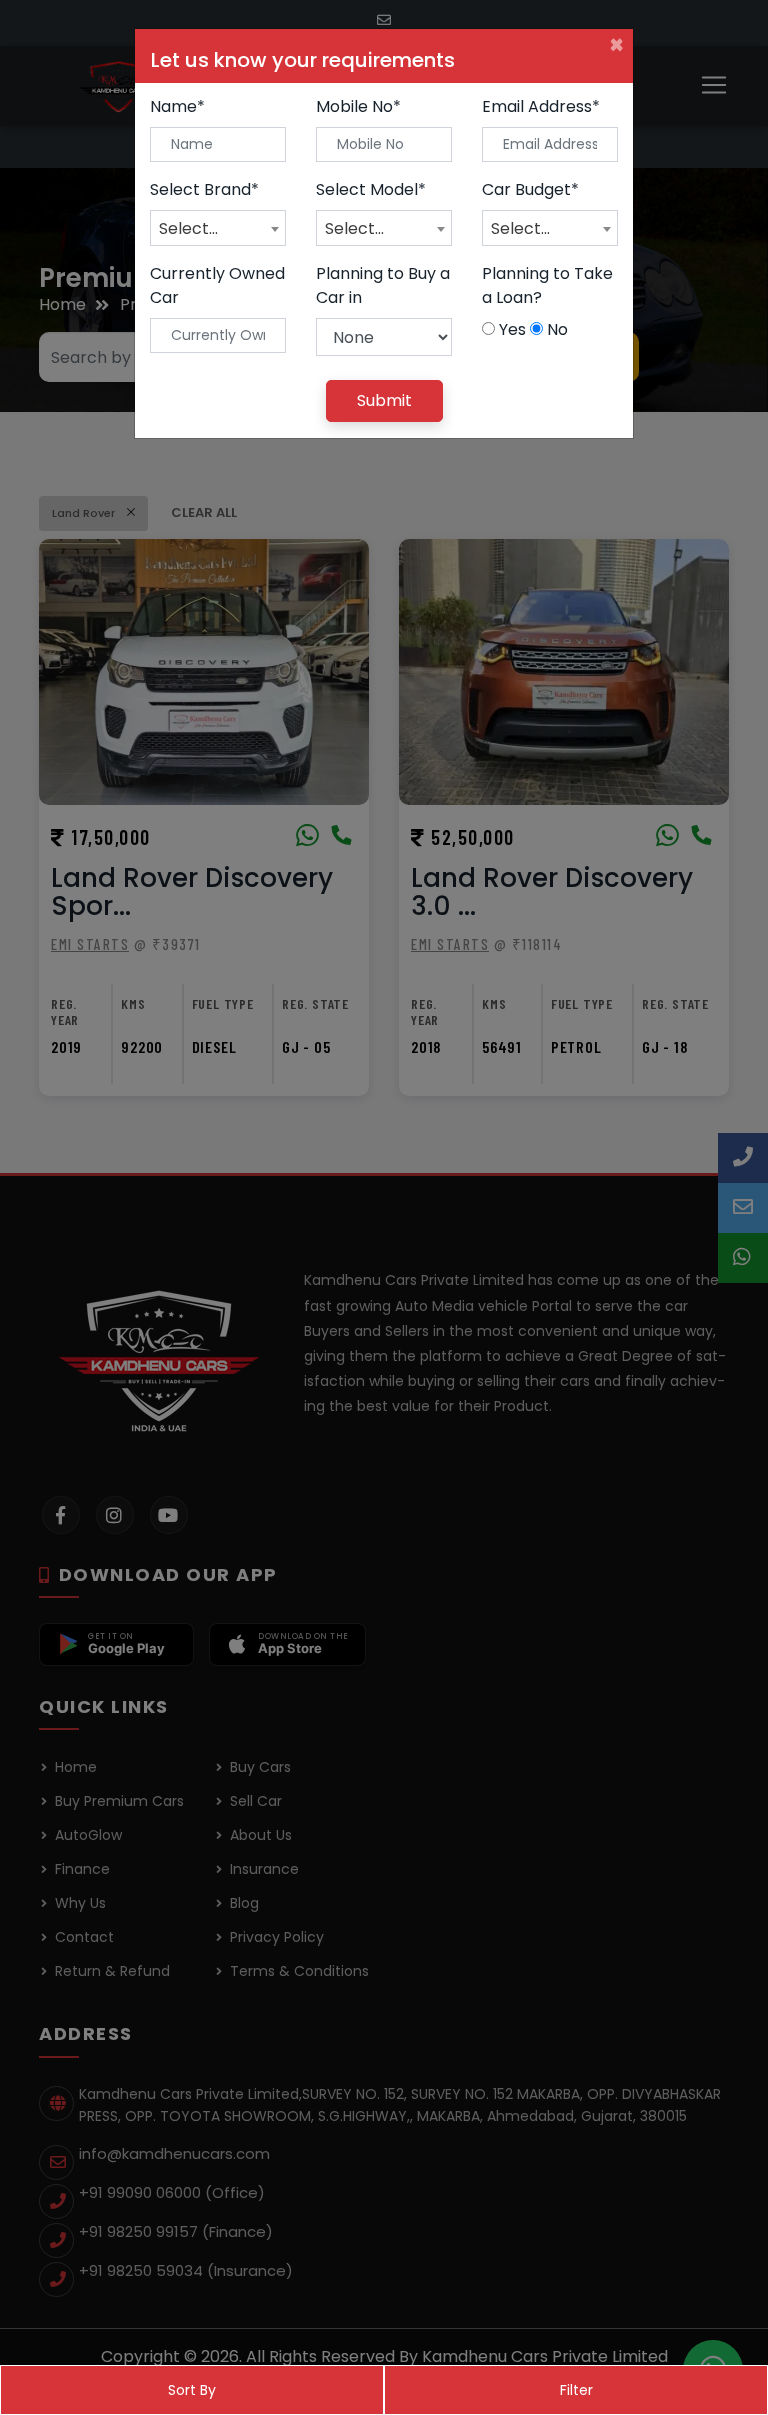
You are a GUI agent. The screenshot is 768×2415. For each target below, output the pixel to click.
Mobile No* (358, 106)
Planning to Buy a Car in (383, 285)
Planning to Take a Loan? (547, 285)
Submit (384, 400)
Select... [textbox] (188, 228)
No (557, 329)
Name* (177, 106)
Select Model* (371, 189)
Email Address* (541, 106)
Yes (512, 329)
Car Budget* (530, 189)
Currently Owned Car (217, 285)
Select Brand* (204, 189)
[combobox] (218, 228)
